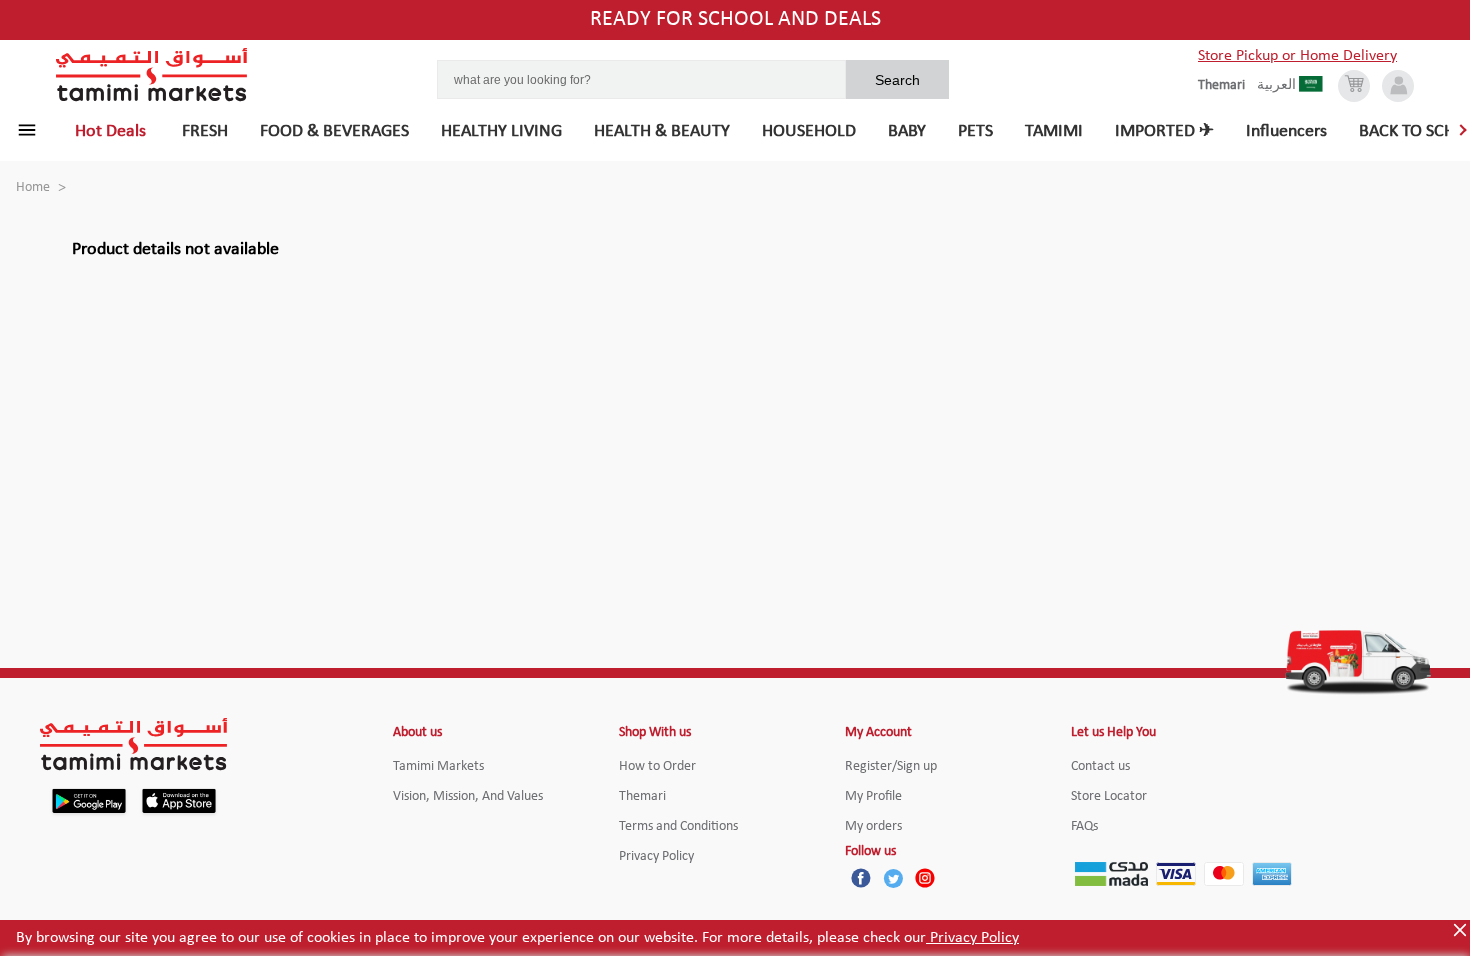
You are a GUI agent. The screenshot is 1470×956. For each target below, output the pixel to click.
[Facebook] (861, 878)
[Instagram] (925, 878)
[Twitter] (893, 878)
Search (897, 80)
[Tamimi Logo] (152, 75)
